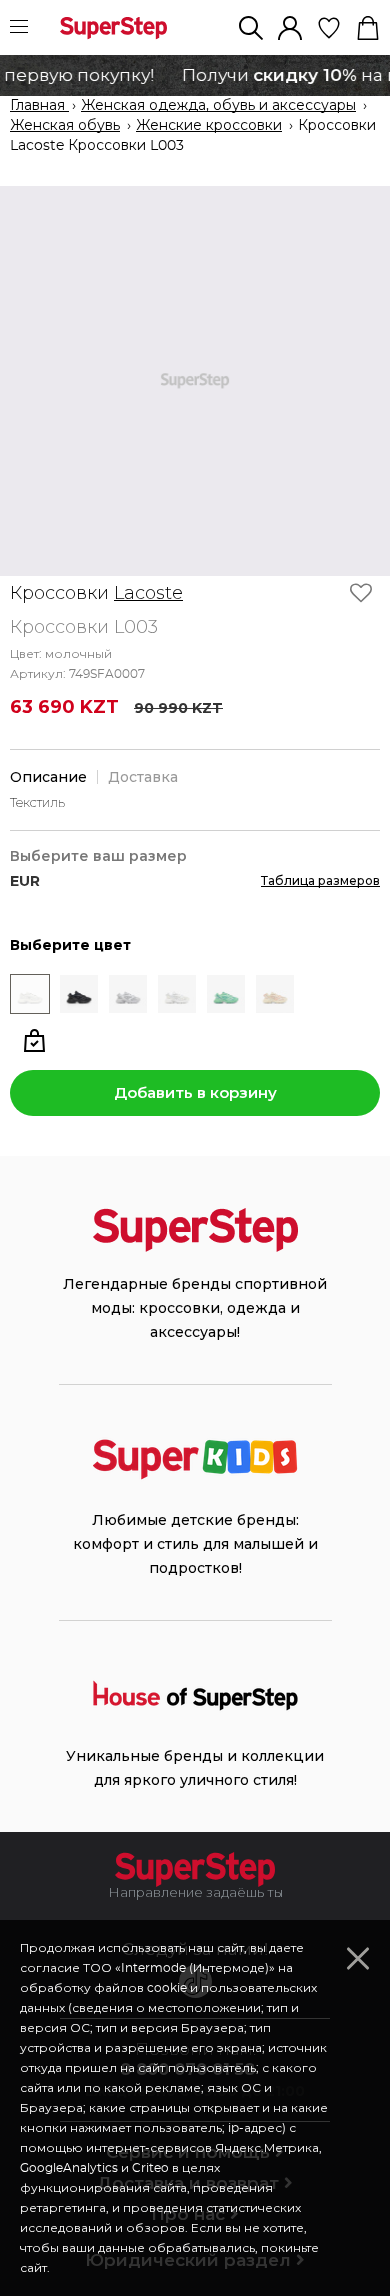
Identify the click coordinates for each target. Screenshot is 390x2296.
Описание (48, 777)
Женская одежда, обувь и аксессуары (218, 106)
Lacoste (148, 593)
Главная (39, 106)
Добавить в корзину (195, 1092)
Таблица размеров (320, 880)
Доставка (143, 777)
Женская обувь (65, 126)
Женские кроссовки (209, 126)
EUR (25, 881)
